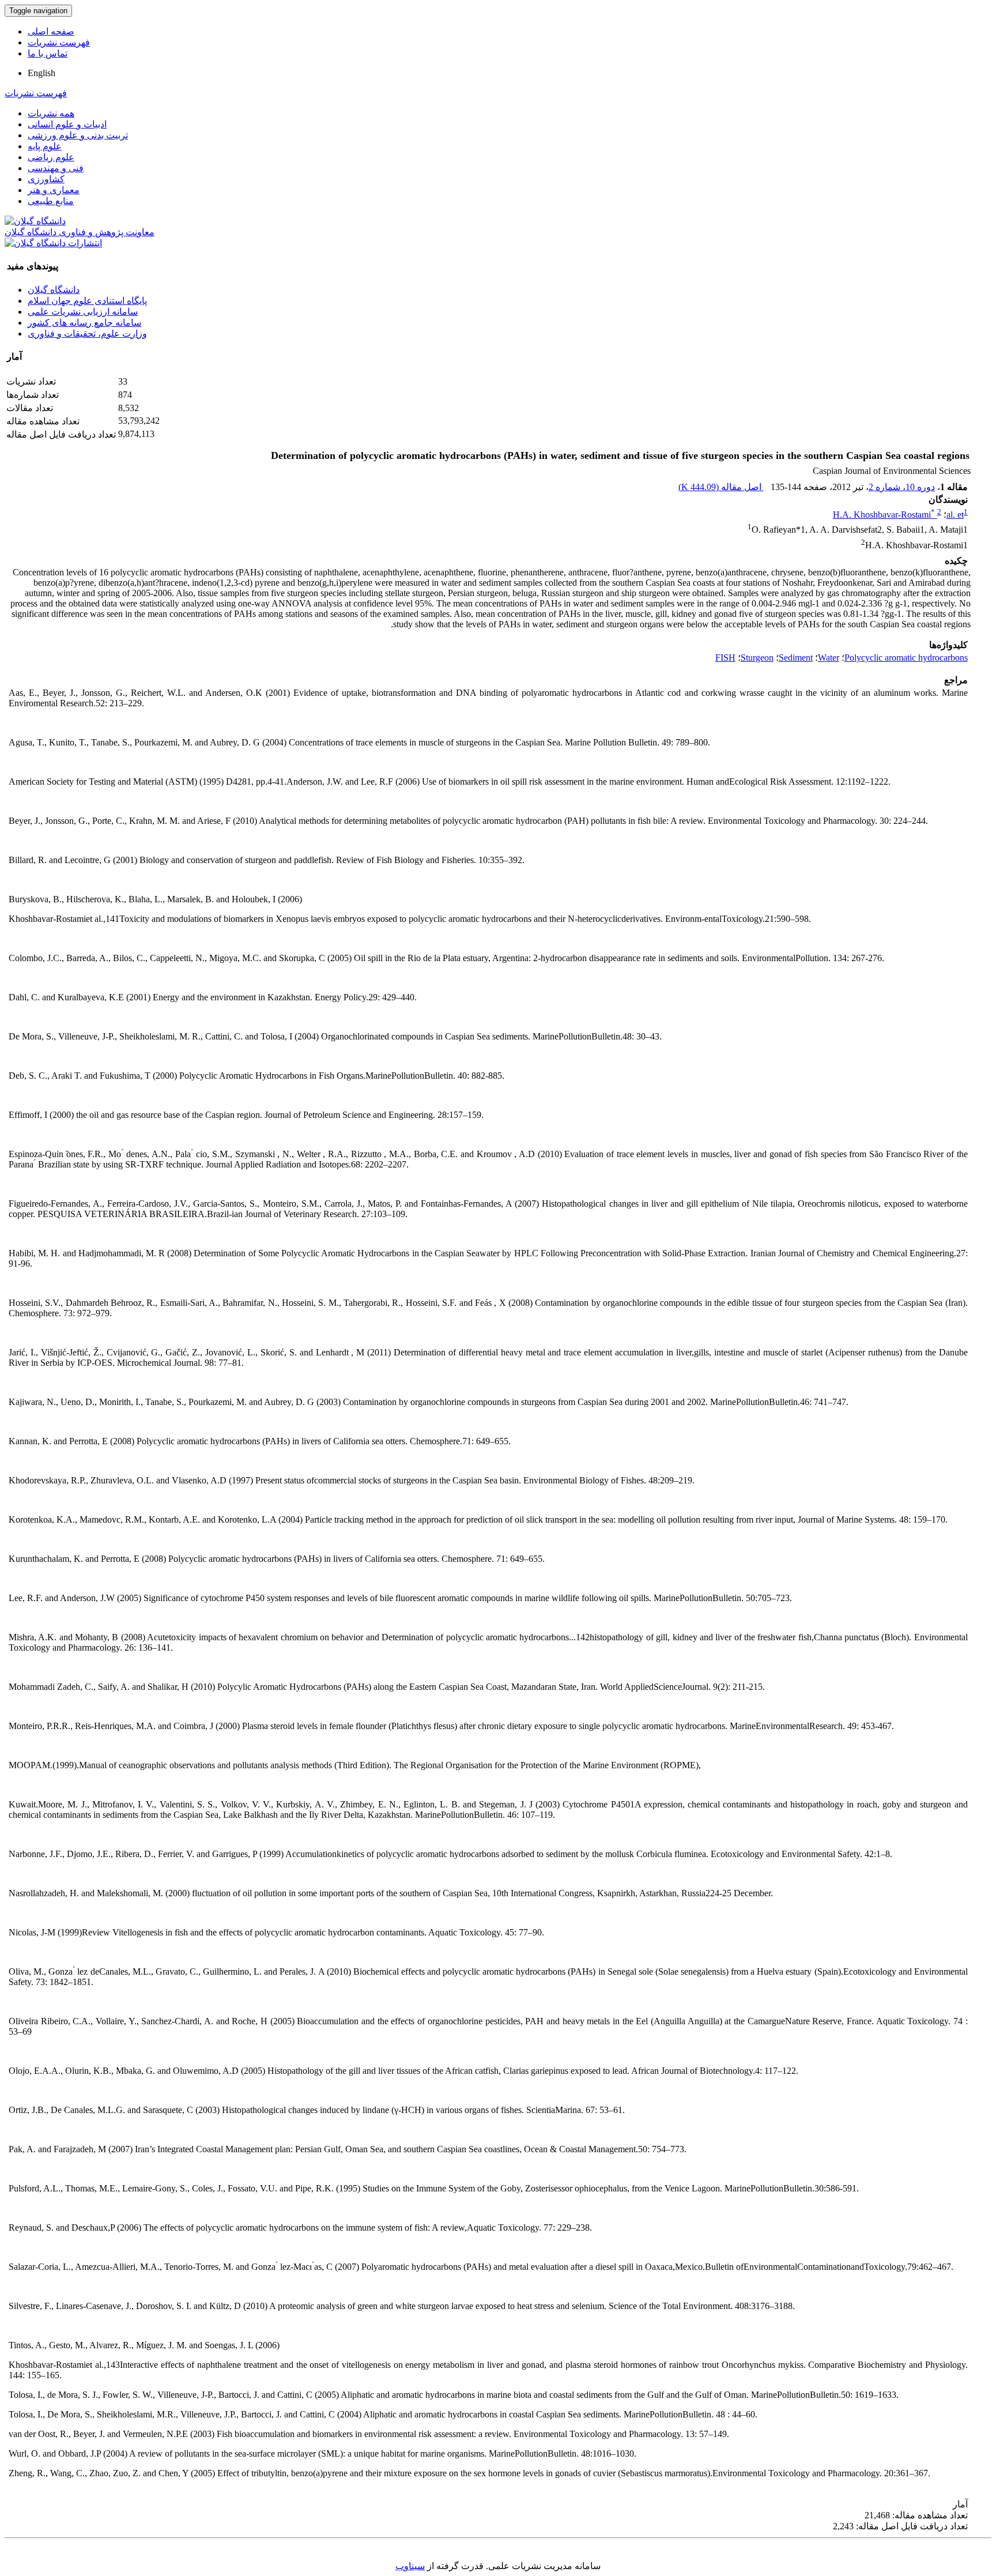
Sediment (796, 658)
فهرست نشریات (59, 42)
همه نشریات (51, 113)
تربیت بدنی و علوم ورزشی (78, 135)
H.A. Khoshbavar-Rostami (884, 515)
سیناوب (410, 2566)
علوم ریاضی (51, 157)
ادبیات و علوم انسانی (67, 124)
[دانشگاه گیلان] (35, 221)
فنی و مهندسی (56, 168)
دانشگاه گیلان (54, 290)
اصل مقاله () (721, 487)
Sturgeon (757, 658)
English (41, 73)
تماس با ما (48, 53)
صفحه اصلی (51, 31)
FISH (725, 658)
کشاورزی (46, 179)
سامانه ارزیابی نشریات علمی (83, 312)
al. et (955, 515)
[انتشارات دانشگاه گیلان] (53, 243)
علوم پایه (45, 146)
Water (829, 658)
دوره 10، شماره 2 (902, 487)
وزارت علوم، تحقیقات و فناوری (87, 334)
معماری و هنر (54, 190)
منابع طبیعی (51, 201)
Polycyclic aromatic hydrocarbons (906, 658)
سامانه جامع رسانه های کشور (84, 323)
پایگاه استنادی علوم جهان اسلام (87, 301)
